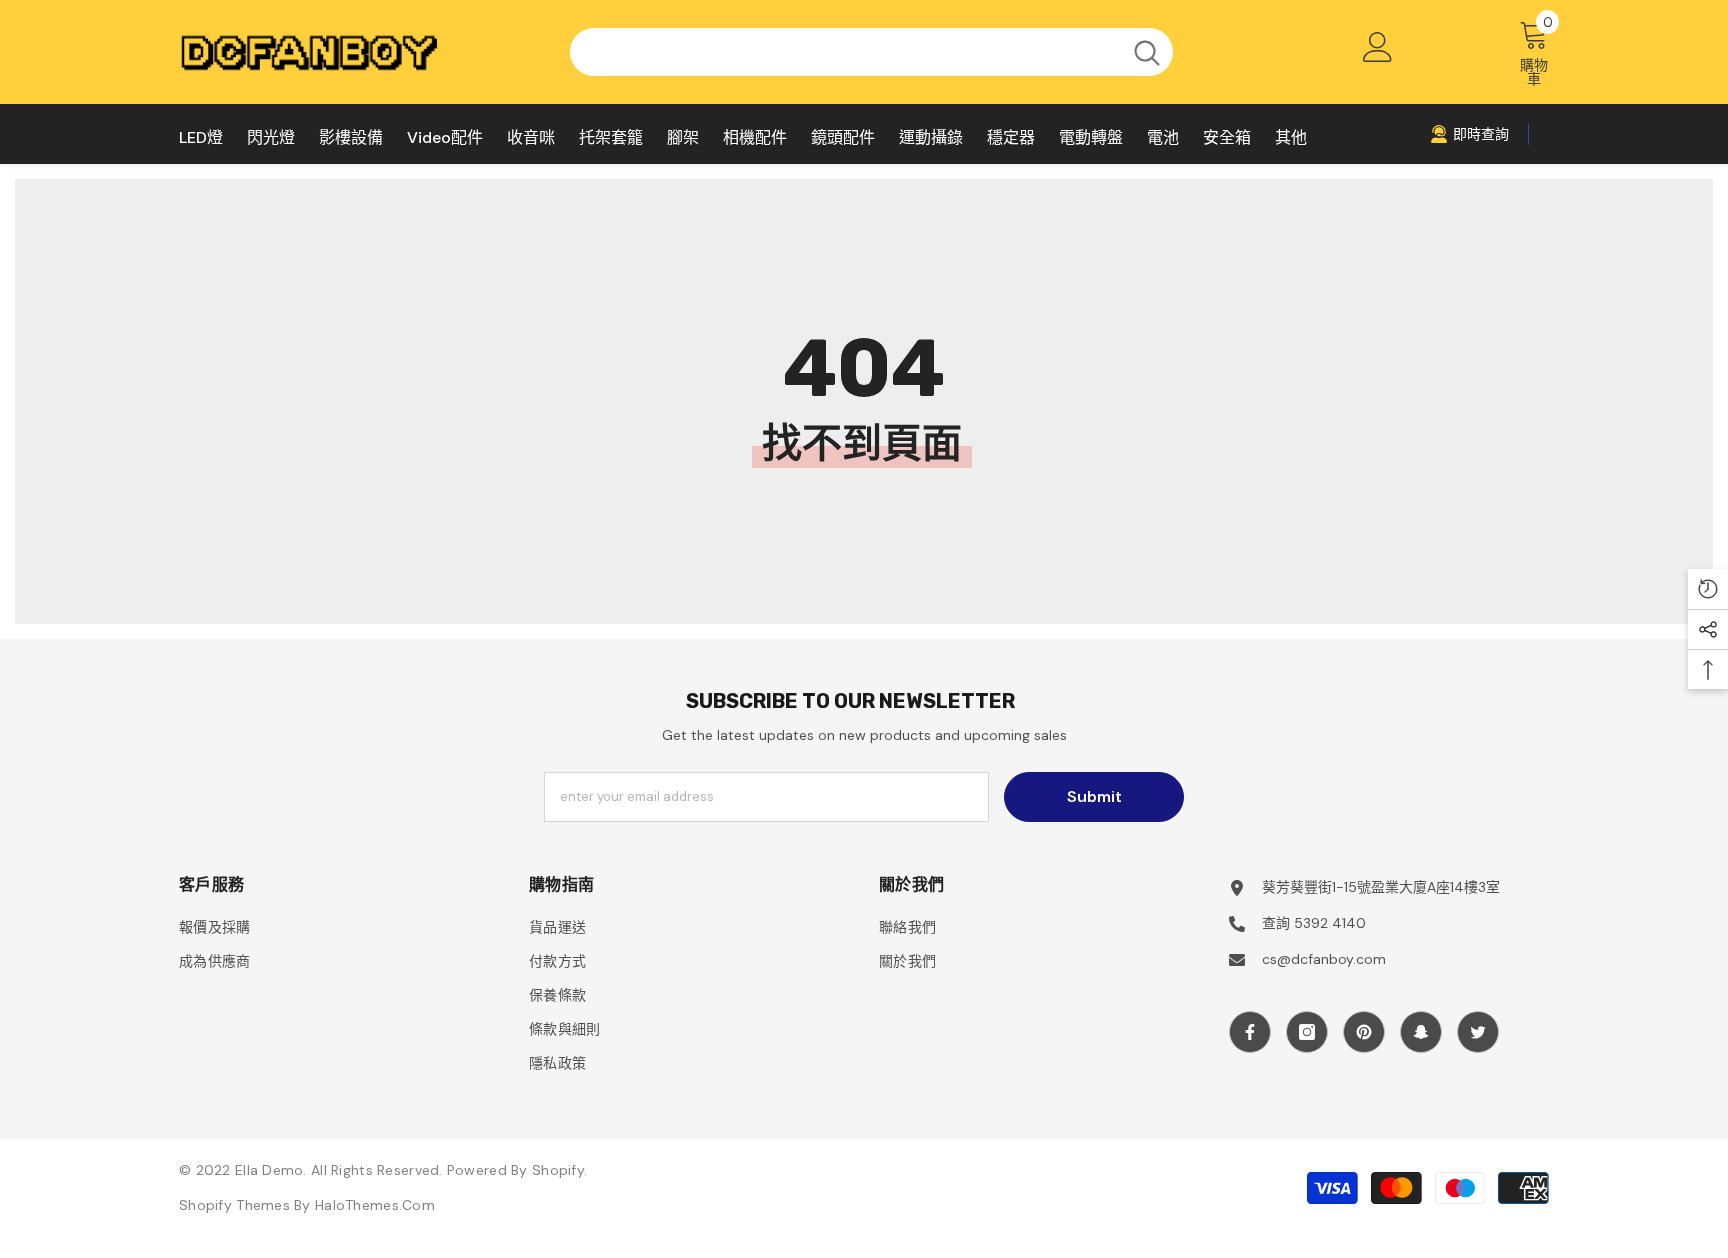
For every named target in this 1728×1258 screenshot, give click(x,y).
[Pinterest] (1364, 1032)
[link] (1469, 134)
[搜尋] (871, 52)
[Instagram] (1307, 1032)
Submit (1094, 796)
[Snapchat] (1421, 1032)
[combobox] (845, 52)
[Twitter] (1478, 1032)
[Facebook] (1250, 1032)
